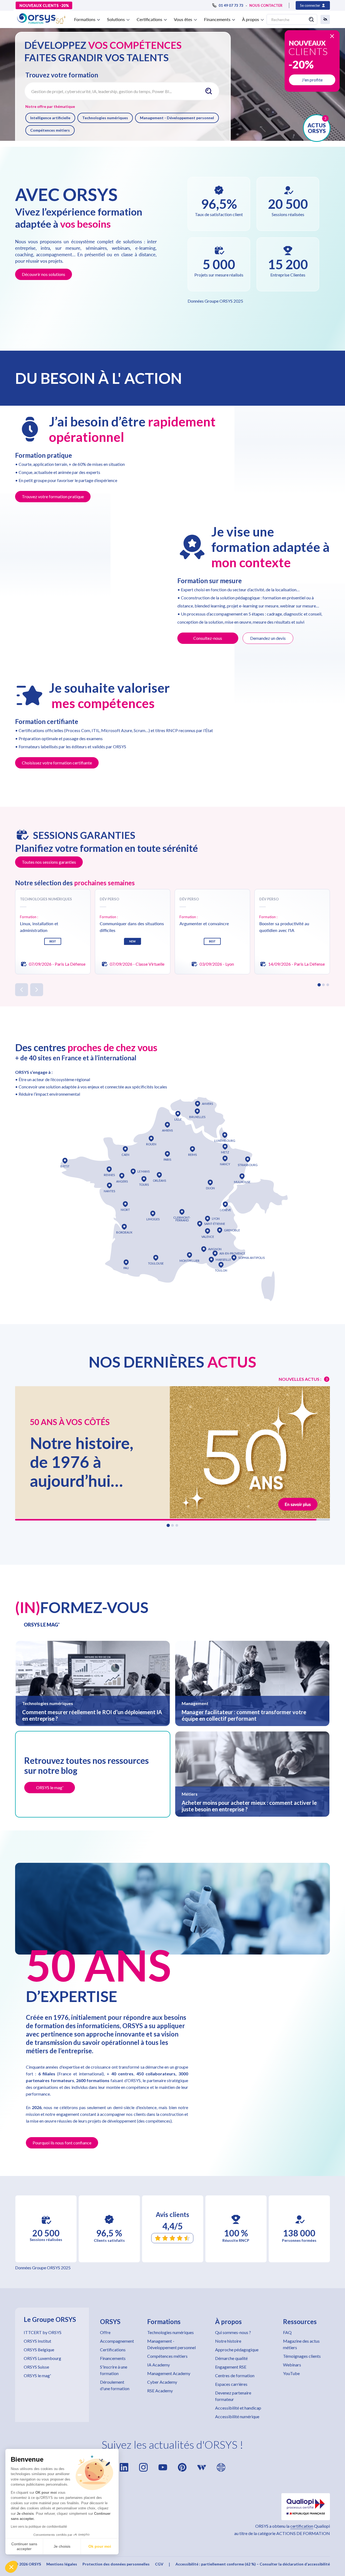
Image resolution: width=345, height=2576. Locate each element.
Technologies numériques (105, 118)
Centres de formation (235, 2375)
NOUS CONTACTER (266, 5)
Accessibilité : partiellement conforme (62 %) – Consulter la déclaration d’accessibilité (253, 2564)
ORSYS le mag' (37, 2375)
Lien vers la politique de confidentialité (39, 2527)
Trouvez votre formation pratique (53, 496)
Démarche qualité (231, 2358)
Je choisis (62, 2546)
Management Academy (169, 2373)
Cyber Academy (162, 2382)
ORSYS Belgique (39, 2350)
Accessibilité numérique (237, 2416)
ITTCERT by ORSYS (43, 2332)
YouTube (291, 2373)
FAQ (287, 2332)
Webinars (292, 2365)
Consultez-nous (208, 638)
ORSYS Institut (37, 2341)
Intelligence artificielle (50, 118)
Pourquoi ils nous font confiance (62, 2143)
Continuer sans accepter (24, 2546)
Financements (113, 2358)
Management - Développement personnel (177, 118)
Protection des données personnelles (116, 2564)
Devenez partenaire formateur (233, 2396)
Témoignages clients (302, 2356)
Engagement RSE (231, 2367)
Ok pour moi (100, 2546)
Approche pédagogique (237, 2350)
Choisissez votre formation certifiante (57, 763)
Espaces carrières (231, 2384)
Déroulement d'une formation (115, 2385)
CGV (159, 2564)
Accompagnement (117, 2341)
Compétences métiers (50, 130)
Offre (105, 2332)
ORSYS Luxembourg (42, 2358)
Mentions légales (62, 2564)
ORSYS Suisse (36, 2367)
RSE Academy (160, 2391)
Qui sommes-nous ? (233, 2332)
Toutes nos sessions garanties (49, 862)
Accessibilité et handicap (238, 2408)
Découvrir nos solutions (44, 274)
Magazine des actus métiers (301, 2344)
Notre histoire (228, 2341)
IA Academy (158, 2365)
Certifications (113, 2350)
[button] (11, 2567)
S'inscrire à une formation (114, 2370)
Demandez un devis (268, 638)
